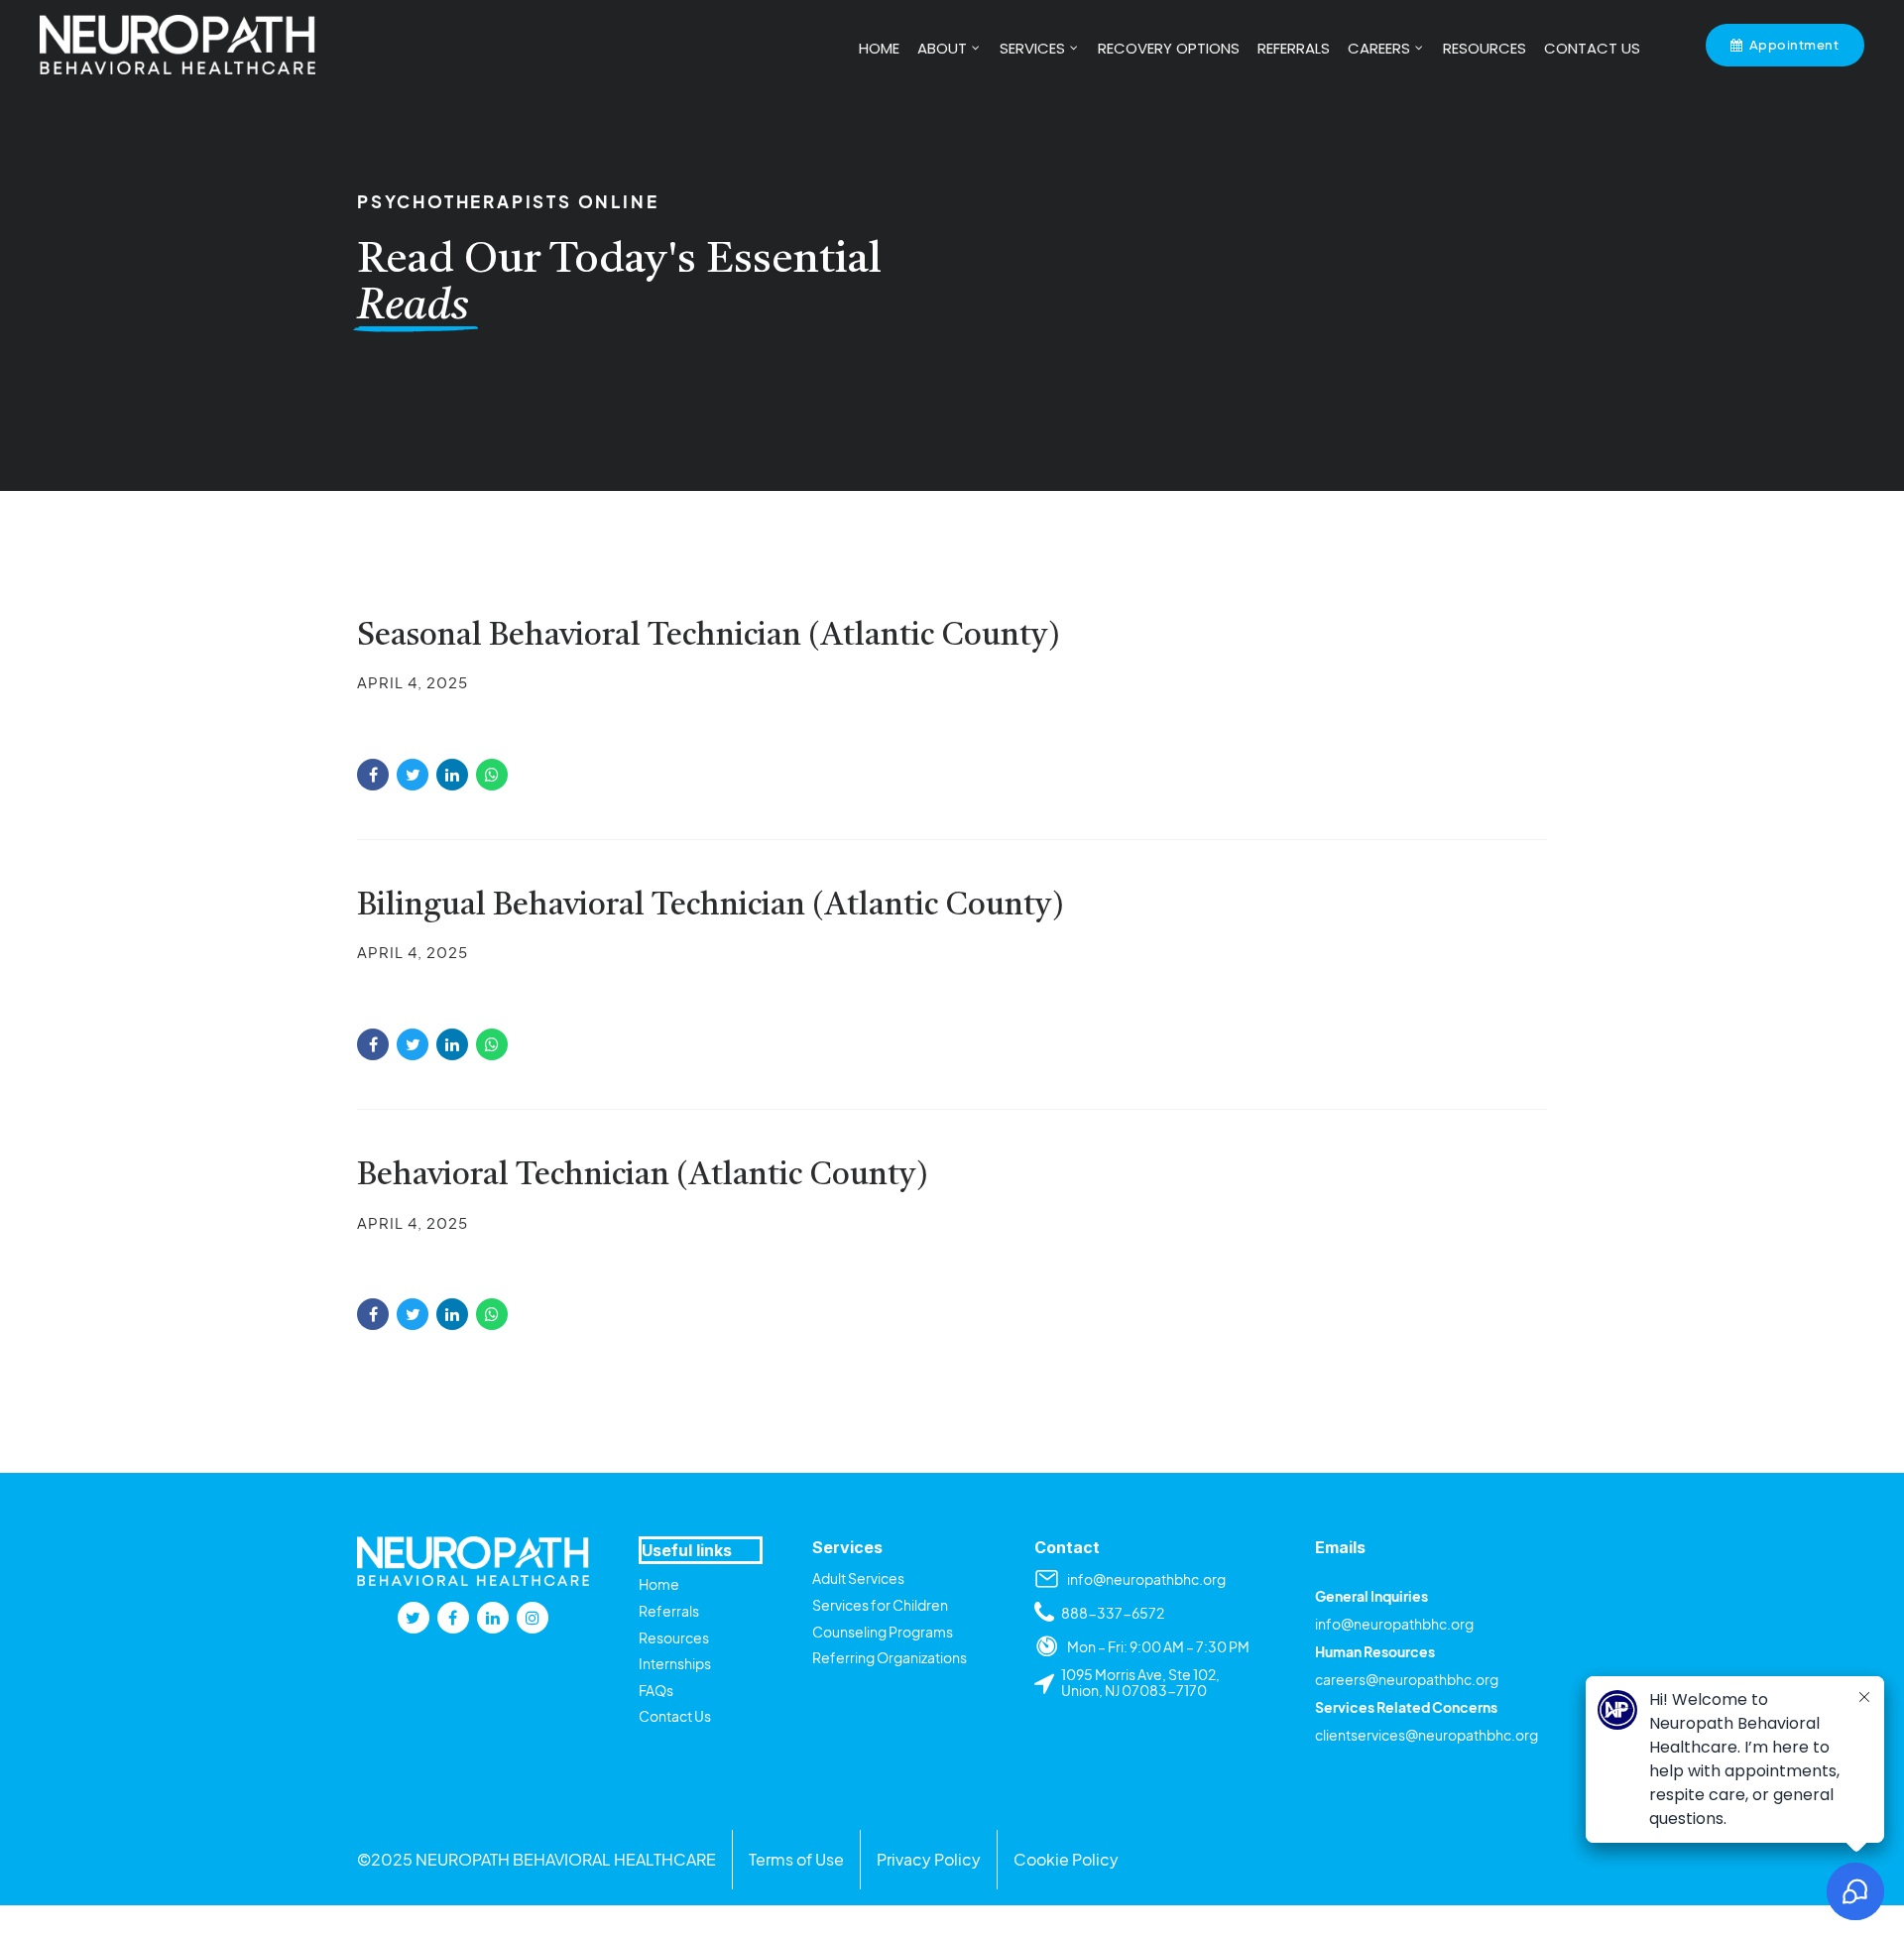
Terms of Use (796, 1859)
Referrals (669, 1611)
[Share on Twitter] (413, 775)
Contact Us (675, 1716)
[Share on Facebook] (373, 775)
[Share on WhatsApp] (492, 775)
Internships (675, 1663)
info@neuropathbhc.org (1394, 1624)
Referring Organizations (890, 1657)
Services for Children (880, 1605)
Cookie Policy (1066, 1859)
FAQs (656, 1690)
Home (659, 1584)
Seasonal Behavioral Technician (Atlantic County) (709, 637)
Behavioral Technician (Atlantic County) (643, 1176)
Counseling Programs (883, 1632)
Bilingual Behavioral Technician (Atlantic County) (711, 907)
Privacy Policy (929, 1859)
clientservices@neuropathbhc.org (1427, 1735)
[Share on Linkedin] (452, 775)
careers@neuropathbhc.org (1407, 1679)
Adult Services (858, 1578)
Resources (674, 1637)
